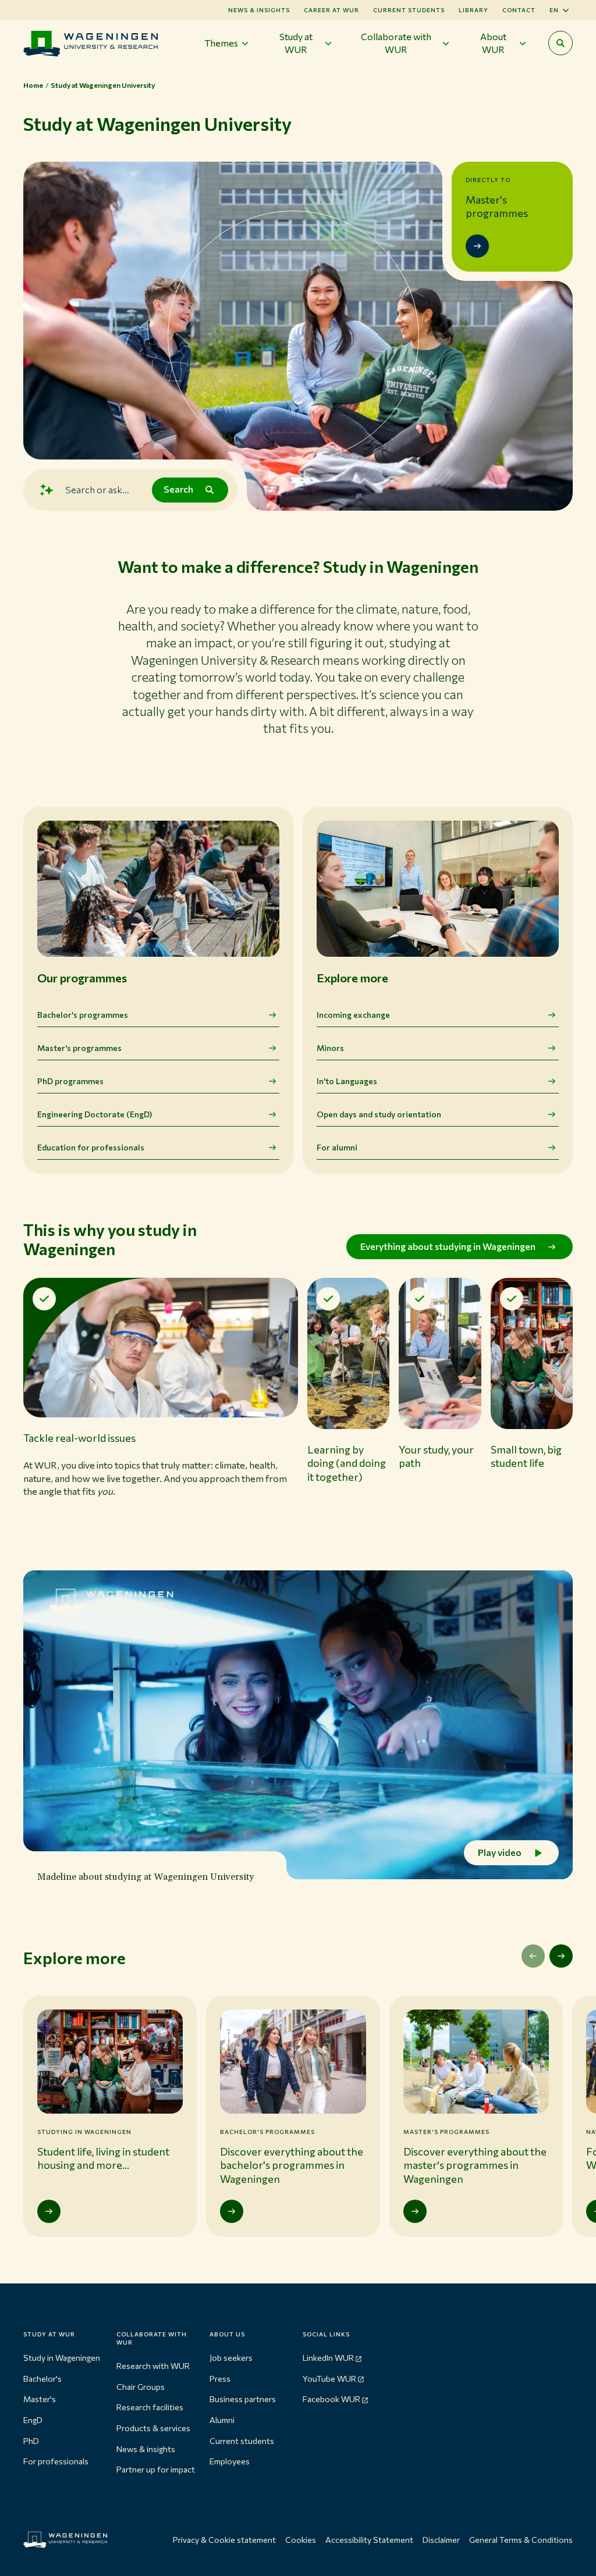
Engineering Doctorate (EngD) (95, 1114)
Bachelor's (42, 2379)
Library (473, 10)
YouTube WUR (329, 2379)
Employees (230, 2461)
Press (220, 2379)
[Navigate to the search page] (560, 43)
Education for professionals (91, 1147)
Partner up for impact (156, 2469)
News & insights (146, 2449)
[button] (161, 1401)
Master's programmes (79, 1048)
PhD (31, 2441)
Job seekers (231, 2358)
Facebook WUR (331, 2399)
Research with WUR (153, 2366)
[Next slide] (561, 1956)
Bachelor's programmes (83, 1015)
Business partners (243, 2399)
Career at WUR (331, 10)
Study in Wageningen (62, 2358)
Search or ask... (97, 489)
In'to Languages (347, 1081)
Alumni (222, 2420)
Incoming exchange (353, 1015)
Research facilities (150, 2407)
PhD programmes (70, 1081)
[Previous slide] (533, 1956)
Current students (409, 10)
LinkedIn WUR (328, 2358)
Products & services (153, 2428)
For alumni (337, 1147)
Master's (40, 2399)
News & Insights (259, 10)
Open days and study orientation (379, 1114)
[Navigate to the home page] (91, 43)
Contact (519, 10)
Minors (330, 1048)
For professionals (56, 2461)
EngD (33, 2420)
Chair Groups (141, 2387)
